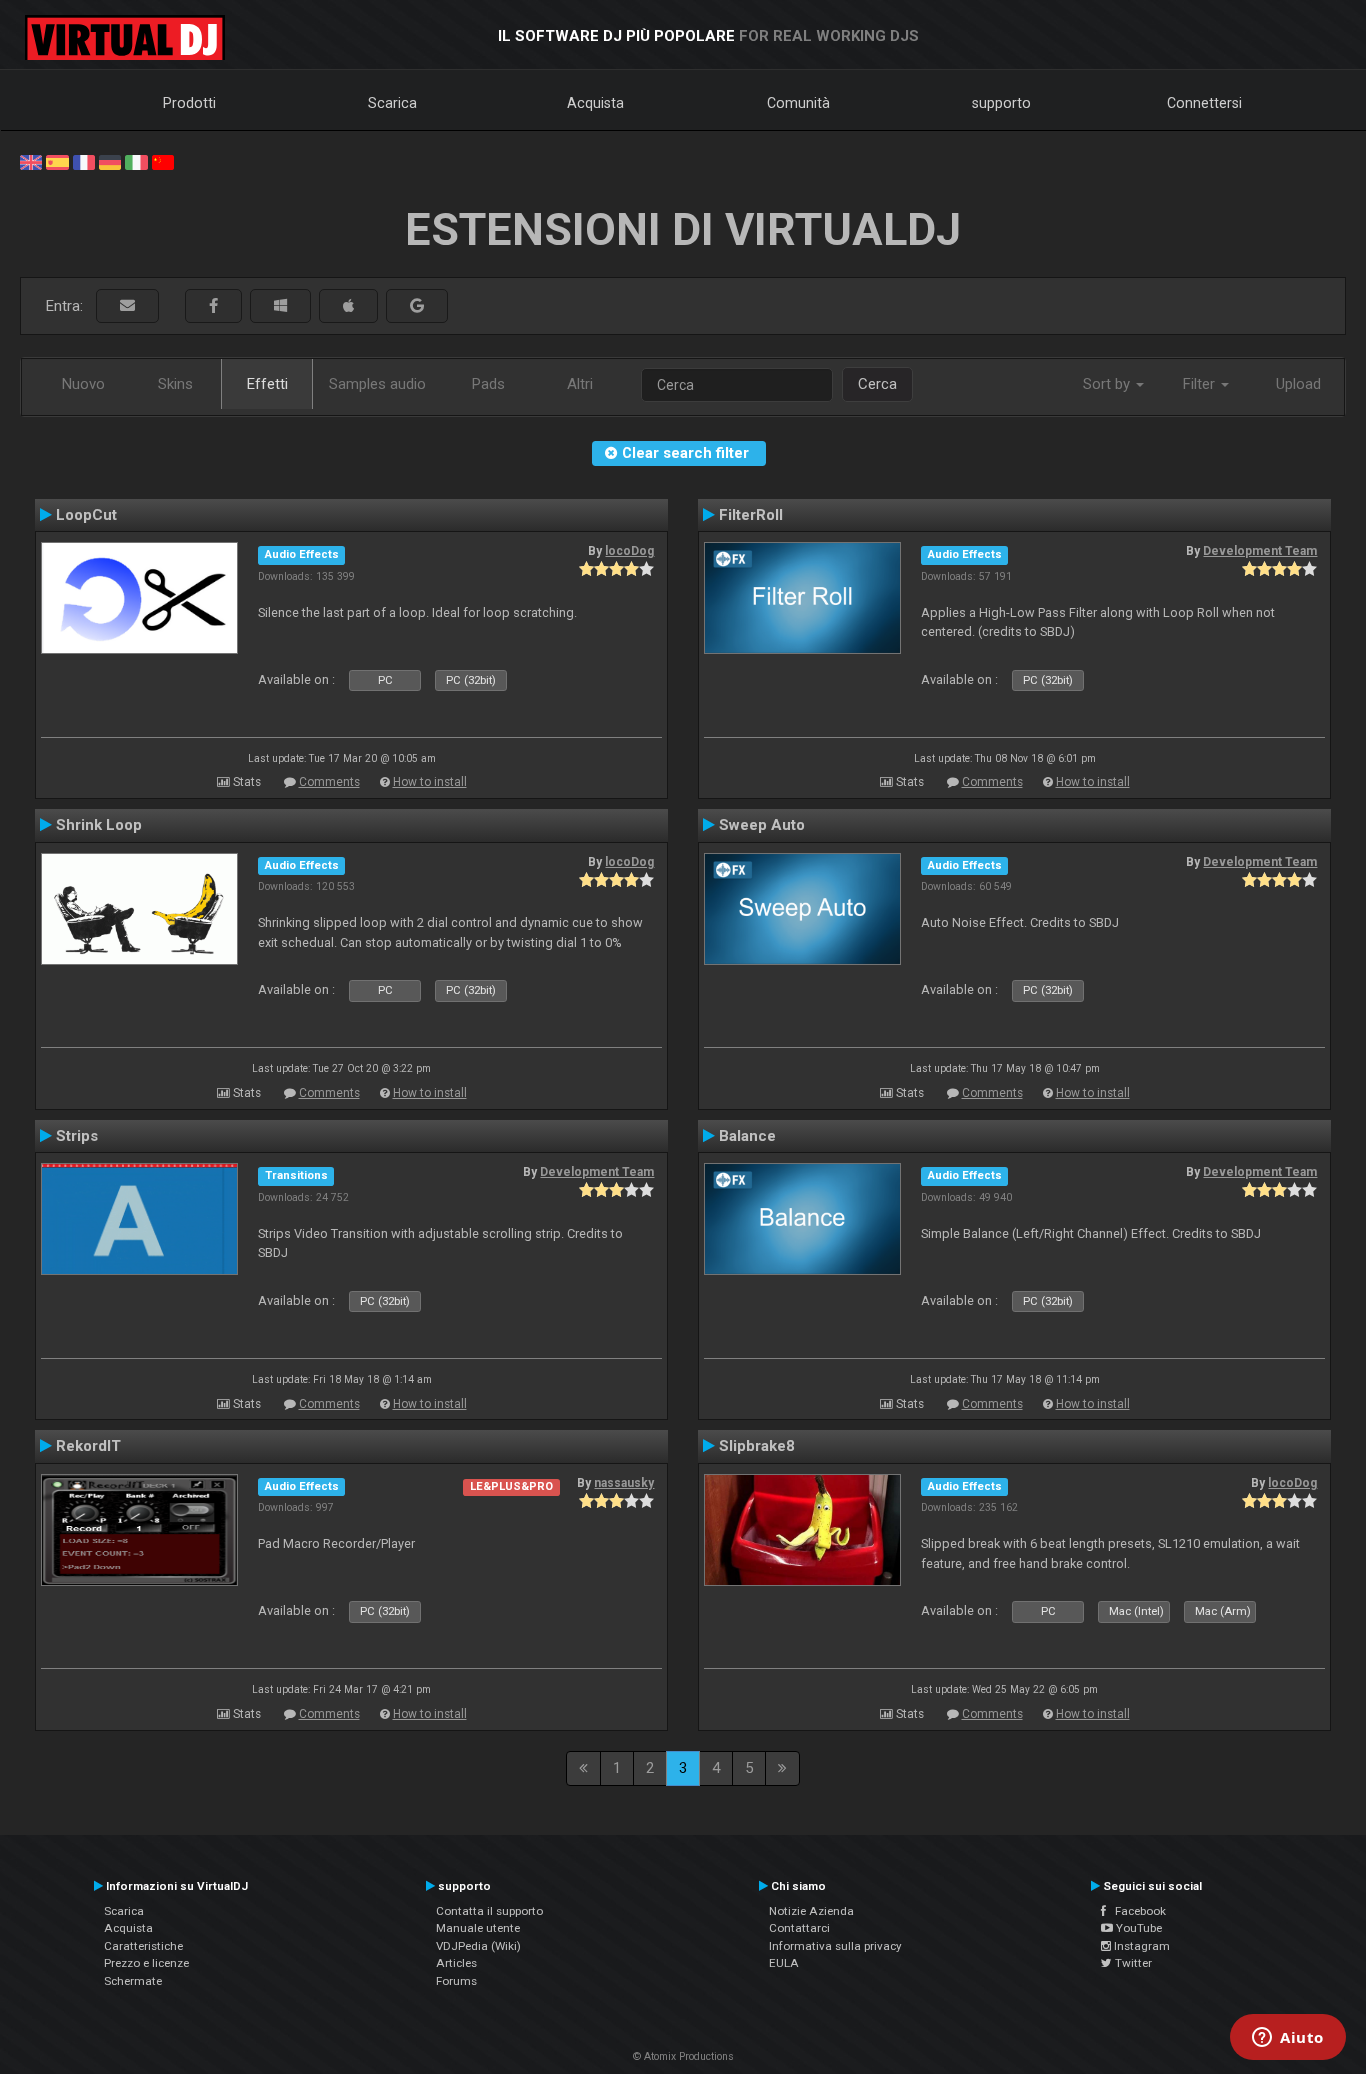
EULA (784, 1963)
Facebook (1136, 1911)
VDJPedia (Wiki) (478, 1946)
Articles (456, 1963)
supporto (1001, 103)
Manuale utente (478, 1928)
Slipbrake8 (757, 1446)
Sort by (1108, 384)
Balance (747, 1136)
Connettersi (1204, 103)
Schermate (133, 1981)
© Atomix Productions (683, 2056)
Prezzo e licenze (146, 1963)
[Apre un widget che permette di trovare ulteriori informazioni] (1288, 2039)
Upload (1298, 384)
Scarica (392, 103)
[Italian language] (136, 161)
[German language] (110, 161)
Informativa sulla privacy (835, 1946)
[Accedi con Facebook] (213, 306)
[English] (31, 161)
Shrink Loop (99, 825)
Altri (580, 384)
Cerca (877, 384)
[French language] (84, 161)
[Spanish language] (57, 161)
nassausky (624, 1483)
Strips (77, 1136)
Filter (1201, 384)
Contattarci (799, 1928)
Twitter (1132, 1963)
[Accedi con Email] (127, 306)
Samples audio (377, 384)
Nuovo (83, 384)
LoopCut (86, 515)
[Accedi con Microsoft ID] (280, 306)
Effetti (267, 384)
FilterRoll (751, 515)
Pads (488, 384)
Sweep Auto (762, 825)
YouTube (1137, 1928)
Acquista (595, 103)
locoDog (629, 551)
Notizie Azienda (811, 1911)
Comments (329, 782)
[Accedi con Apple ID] (348, 306)
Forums (456, 1981)
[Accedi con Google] (417, 306)
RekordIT (88, 1446)
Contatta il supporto (489, 1911)
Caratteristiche (143, 1946)
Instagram (1140, 1946)
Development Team (1260, 551)
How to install (430, 782)
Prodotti (189, 103)
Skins (175, 384)
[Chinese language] (163, 161)
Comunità (798, 103)
